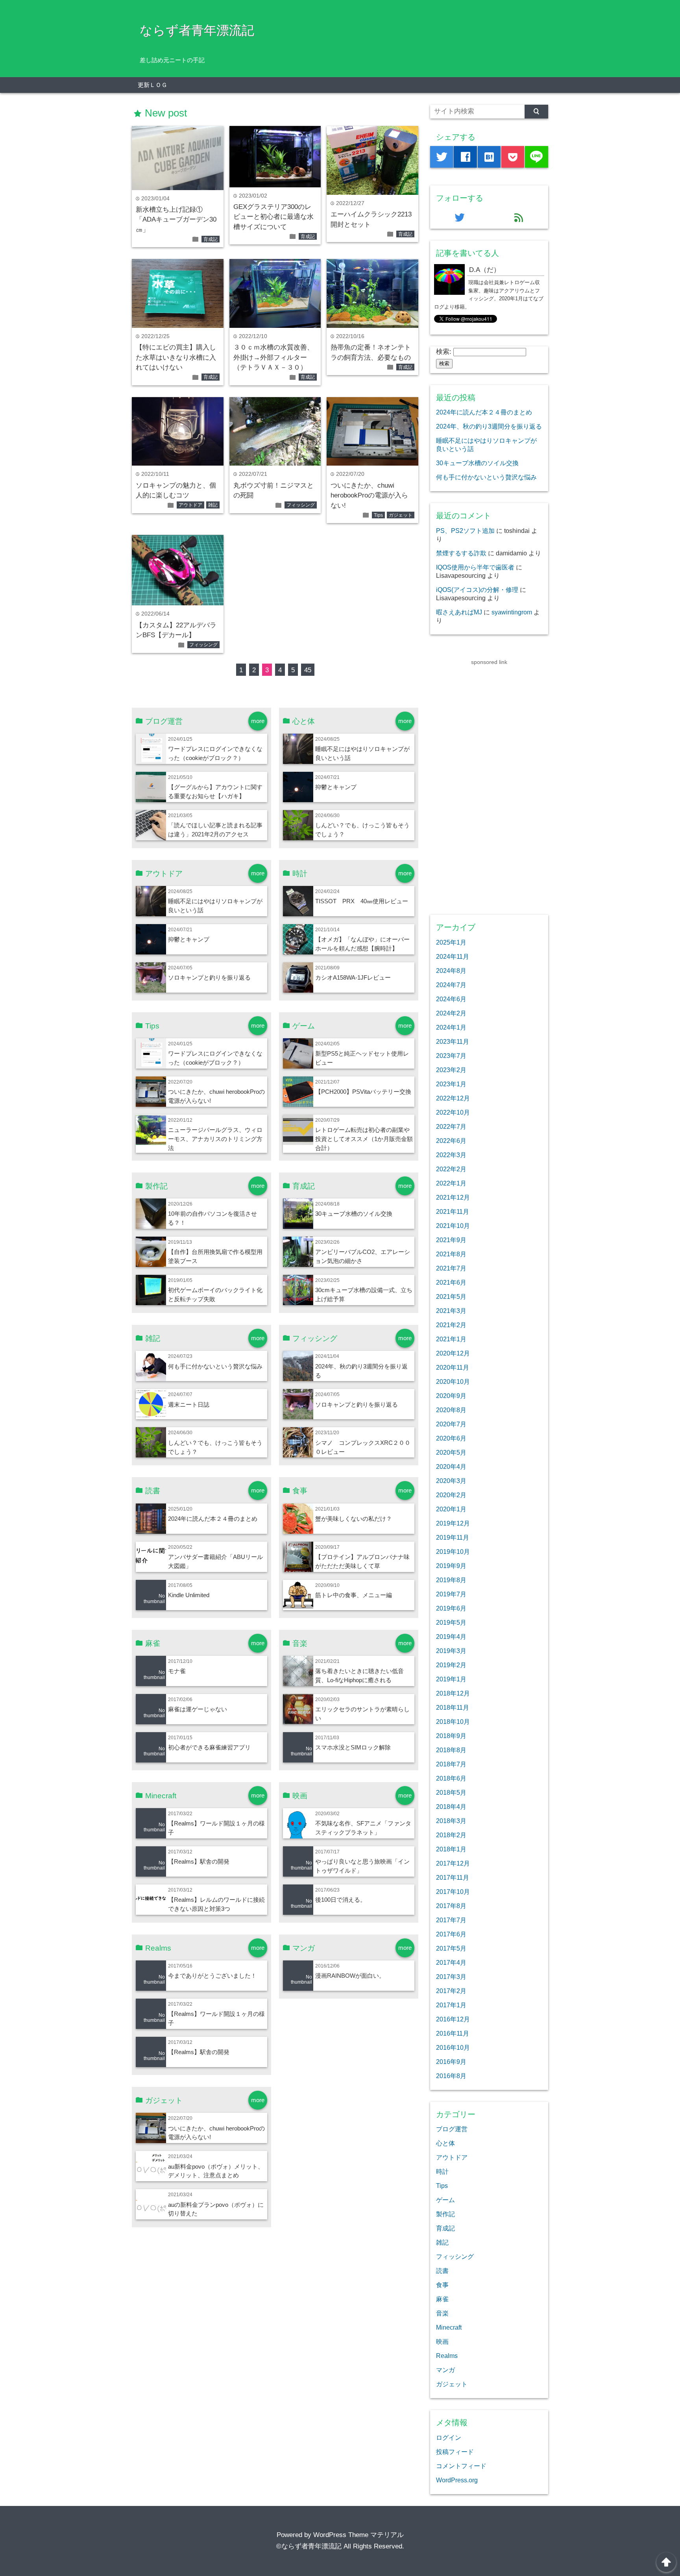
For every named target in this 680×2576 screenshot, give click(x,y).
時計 (442, 2171)
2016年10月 (453, 2047)
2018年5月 (451, 1792)
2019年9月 (451, 1566)
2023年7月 (451, 1056)
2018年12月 (453, 1693)
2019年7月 (451, 1594)
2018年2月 (451, 1835)
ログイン (449, 2437)
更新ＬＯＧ (152, 85)
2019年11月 (453, 1537)
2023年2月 (451, 1070)
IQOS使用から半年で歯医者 (475, 567)
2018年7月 (451, 1764)
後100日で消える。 (341, 1900)
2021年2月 (451, 1325)
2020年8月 (451, 1410)
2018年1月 (451, 1849)
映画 (442, 2341)
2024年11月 (453, 956)
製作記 (445, 2214)
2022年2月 (451, 1169)
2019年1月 (451, 1679)
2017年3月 (451, 1977)
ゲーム (445, 2200)
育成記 (211, 239)
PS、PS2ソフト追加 (465, 531)
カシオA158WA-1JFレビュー (353, 977)
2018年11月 (453, 1707)
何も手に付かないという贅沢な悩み (215, 1366)
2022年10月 (453, 1112)
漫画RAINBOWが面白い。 (350, 1976)
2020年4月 (451, 1466)
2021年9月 (451, 1240)
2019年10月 (453, 1552)
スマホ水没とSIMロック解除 (353, 1747)
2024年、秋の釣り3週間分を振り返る (489, 426)
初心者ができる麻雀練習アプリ (209, 1747)
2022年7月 (451, 1126)
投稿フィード (455, 2452)
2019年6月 (451, 1608)
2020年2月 (451, 1495)
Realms (447, 2356)
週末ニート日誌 (189, 1405)
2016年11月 (453, 2033)
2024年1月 (451, 1027)
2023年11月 (453, 1041)
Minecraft (449, 2327)
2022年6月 (451, 1141)
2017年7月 (451, 1920)
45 (308, 670)
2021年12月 (453, 1197)
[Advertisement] (489, 785)
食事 (442, 2285)
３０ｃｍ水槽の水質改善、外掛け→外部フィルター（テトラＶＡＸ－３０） (273, 357)
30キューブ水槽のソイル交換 (354, 1214)
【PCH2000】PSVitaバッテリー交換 (363, 1092)
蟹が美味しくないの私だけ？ (354, 1519)
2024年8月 (451, 971)
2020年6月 (451, 1438)
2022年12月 (453, 1098)
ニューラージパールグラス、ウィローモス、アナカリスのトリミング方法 (215, 1139)
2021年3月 (451, 1311)
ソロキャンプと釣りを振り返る (209, 977)
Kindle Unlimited (189, 1595)
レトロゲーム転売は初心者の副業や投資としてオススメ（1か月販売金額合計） (364, 1139)
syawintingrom (512, 612)
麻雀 (442, 2299)
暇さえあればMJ (459, 612)
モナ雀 (177, 1671)
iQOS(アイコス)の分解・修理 (477, 590)
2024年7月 (451, 985)
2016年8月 (451, 2076)
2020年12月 (453, 1353)
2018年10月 (453, 1722)
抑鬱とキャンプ (336, 787)
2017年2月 (451, 1991)
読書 (442, 2271)
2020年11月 (453, 1367)
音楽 (442, 2313)
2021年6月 (451, 1282)
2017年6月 (451, 1934)
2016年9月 (451, 2062)
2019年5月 (451, 1622)
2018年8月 (451, 1750)
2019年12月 (453, 1523)
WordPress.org (457, 2480)
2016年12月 (453, 2019)
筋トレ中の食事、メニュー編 (354, 1595)
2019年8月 (451, 1580)
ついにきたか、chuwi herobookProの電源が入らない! (369, 496)
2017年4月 (451, 1962)
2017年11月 (453, 1877)
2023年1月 (451, 1084)
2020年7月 (451, 1424)
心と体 (445, 2143)
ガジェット (401, 515)
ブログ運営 (452, 2129)
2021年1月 (451, 1339)
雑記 (213, 505)
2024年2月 (451, 1013)
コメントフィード (461, 2466)
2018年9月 (451, 1736)
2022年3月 (451, 1155)
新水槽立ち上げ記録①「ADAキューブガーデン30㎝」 (176, 220)
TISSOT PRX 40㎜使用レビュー (362, 901)
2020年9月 (451, 1396)
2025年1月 (451, 942)
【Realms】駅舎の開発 (199, 1861)
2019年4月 (451, 1637)
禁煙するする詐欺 (461, 553)
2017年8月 (451, 1906)
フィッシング (301, 505)
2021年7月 (451, 1268)
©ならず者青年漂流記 (309, 2546)
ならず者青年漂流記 (197, 30)
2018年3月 (451, 1821)
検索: (444, 352)
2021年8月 (451, 1254)
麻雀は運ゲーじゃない (198, 1709)
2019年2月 (451, 1665)
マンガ (445, 2370)
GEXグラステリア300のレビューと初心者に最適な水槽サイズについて (273, 217)
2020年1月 (451, 1509)
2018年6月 (451, 1778)
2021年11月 (453, 1211)
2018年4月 (451, 1807)
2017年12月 (453, 1863)
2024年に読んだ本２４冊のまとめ (213, 1519)
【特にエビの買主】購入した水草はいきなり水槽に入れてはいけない (176, 357)
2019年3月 (451, 1651)
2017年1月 (451, 2005)
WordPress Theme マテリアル (358, 2535)
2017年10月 (453, 1892)
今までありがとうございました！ (212, 1976)
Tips (378, 515)
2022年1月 (451, 1183)
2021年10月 (453, 1226)
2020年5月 (451, 1452)
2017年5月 (451, 1948)
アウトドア (190, 505)
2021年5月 (451, 1296)
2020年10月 (453, 1381)
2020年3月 (451, 1481)
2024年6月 (451, 999)
